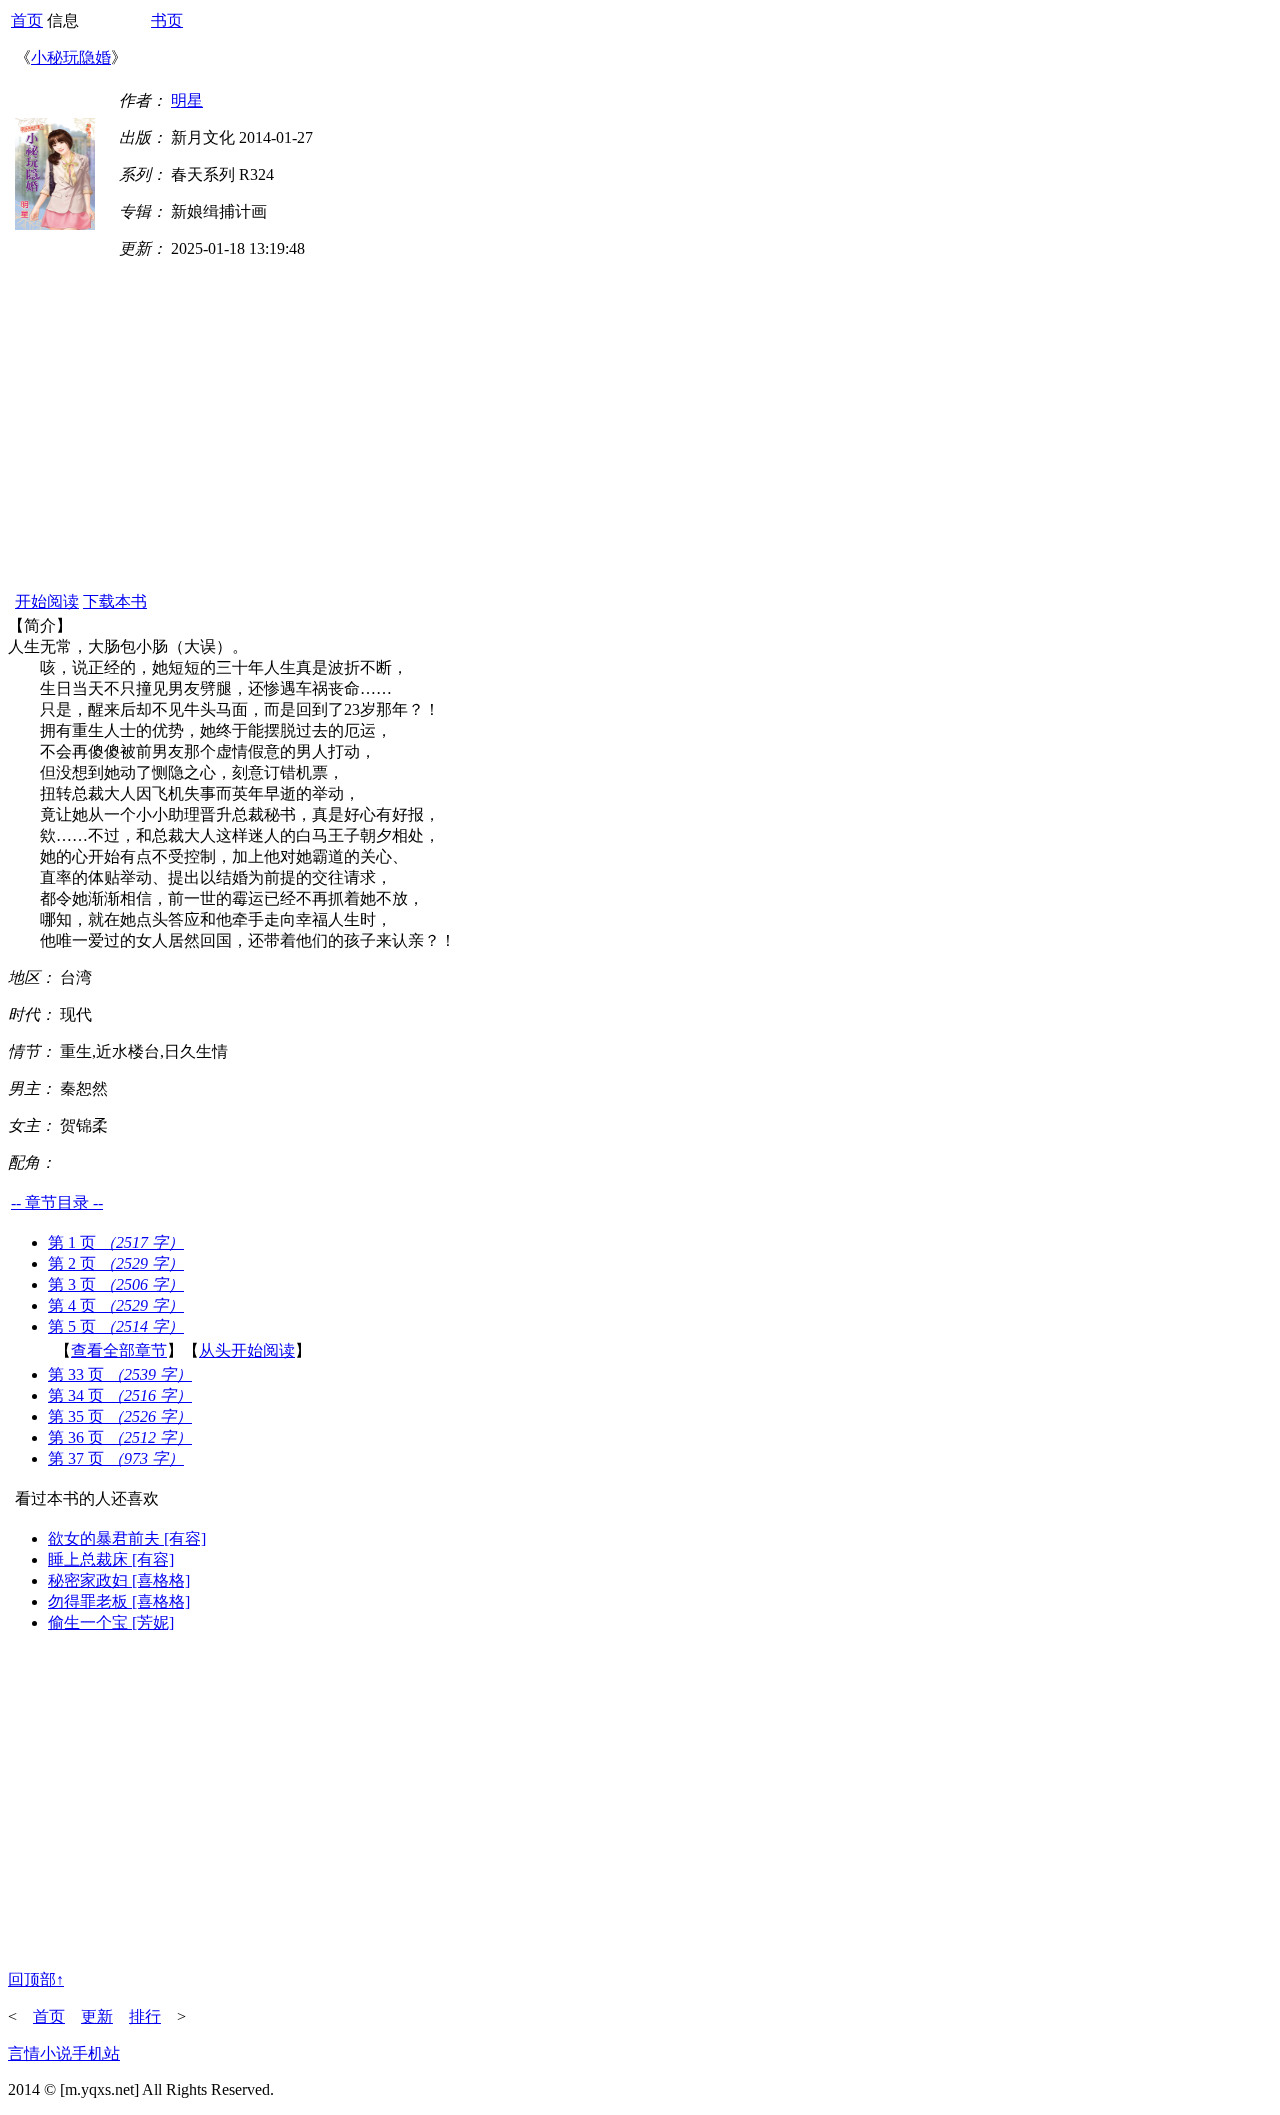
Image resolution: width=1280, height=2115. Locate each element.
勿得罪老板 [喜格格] (119, 1601)
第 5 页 (116, 1326)
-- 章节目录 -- (57, 1202)
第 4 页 (116, 1305)
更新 (97, 2016)
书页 (167, 20)
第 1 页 (116, 1242)
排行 (145, 2016)
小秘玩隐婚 (71, 57)
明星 (187, 100)
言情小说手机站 (64, 2053)
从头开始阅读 (247, 1350)
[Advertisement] (640, 439)
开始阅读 (47, 601)
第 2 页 (116, 1263)
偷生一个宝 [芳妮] (111, 1622)
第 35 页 (120, 1416)
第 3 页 (116, 1284)
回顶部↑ (36, 1979)
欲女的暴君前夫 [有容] (127, 1538)
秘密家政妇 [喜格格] (119, 1580)
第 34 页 (120, 1395)
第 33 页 (120, 1374)
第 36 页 (120, 1437)
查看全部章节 (119, 1350)
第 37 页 (116, 1458)
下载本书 (115, 601)
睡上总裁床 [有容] (111, 1559)
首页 (27, 20)
